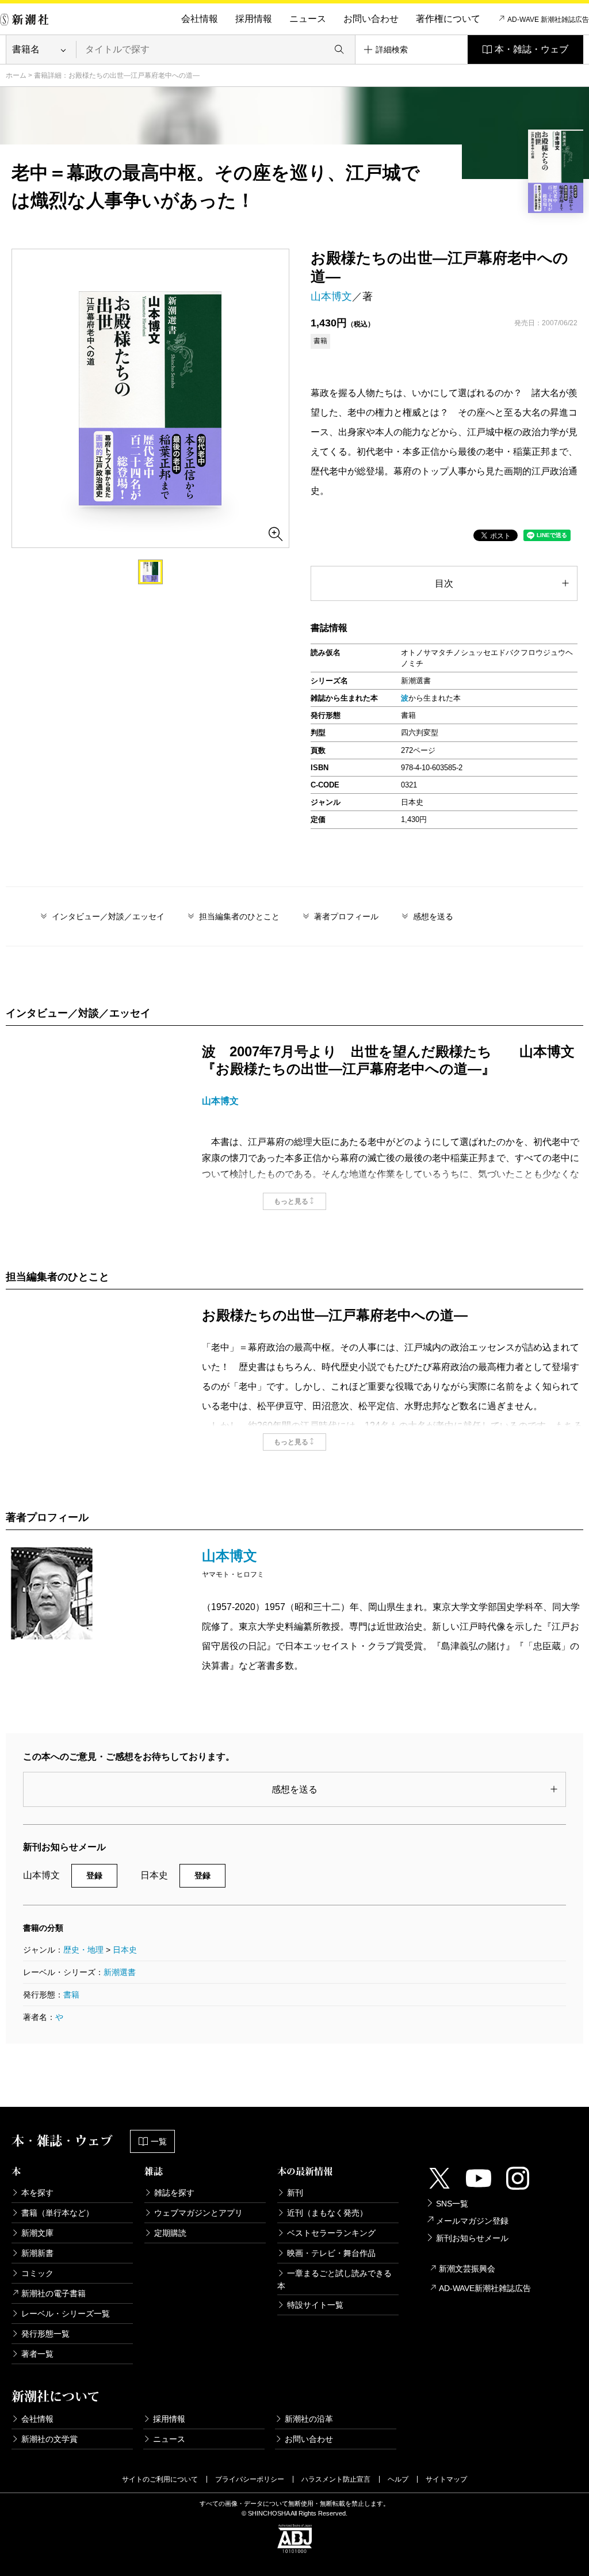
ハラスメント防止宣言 (336, 2479)
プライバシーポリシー (250, 2479)
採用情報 (254, 19)
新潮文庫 (37, 2233)
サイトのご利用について (160, 2479)
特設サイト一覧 (315, 2305)
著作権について (448, 19)
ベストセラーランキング (331, 2233)
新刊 (295, 2193)
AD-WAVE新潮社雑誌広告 (485, 2288)
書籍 (71, 1995)
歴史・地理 (83, 1950)
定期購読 (170, 2233)
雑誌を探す (174, 2193)
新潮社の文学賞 (49, 2439)
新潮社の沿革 (309, 2419)
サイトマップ (446, 2479)
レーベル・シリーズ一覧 (66, 2314)
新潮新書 (37, 2253)
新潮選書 (120, 1972)
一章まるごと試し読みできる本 (334, 2280)
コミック (37, 2273)
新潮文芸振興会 (467, 2269)
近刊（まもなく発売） (327, 2213)
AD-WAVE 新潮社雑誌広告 (548, 20)
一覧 (159, 2141)
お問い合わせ (371, 19)
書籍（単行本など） (58, 2213)
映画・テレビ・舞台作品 (331, 2253)
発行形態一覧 (45, 2334)
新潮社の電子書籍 (53, 2293)
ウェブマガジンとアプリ (198, 2213)
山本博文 (331, 296)
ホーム (16, 75)
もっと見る (291, 1201)
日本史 (125, 1950)
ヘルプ (398, 2479)
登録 (94, 1875)
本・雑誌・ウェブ (531, 49)
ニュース (308, 19)
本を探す (37, 2193)
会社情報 (200, 19)
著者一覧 (37, 2354)
